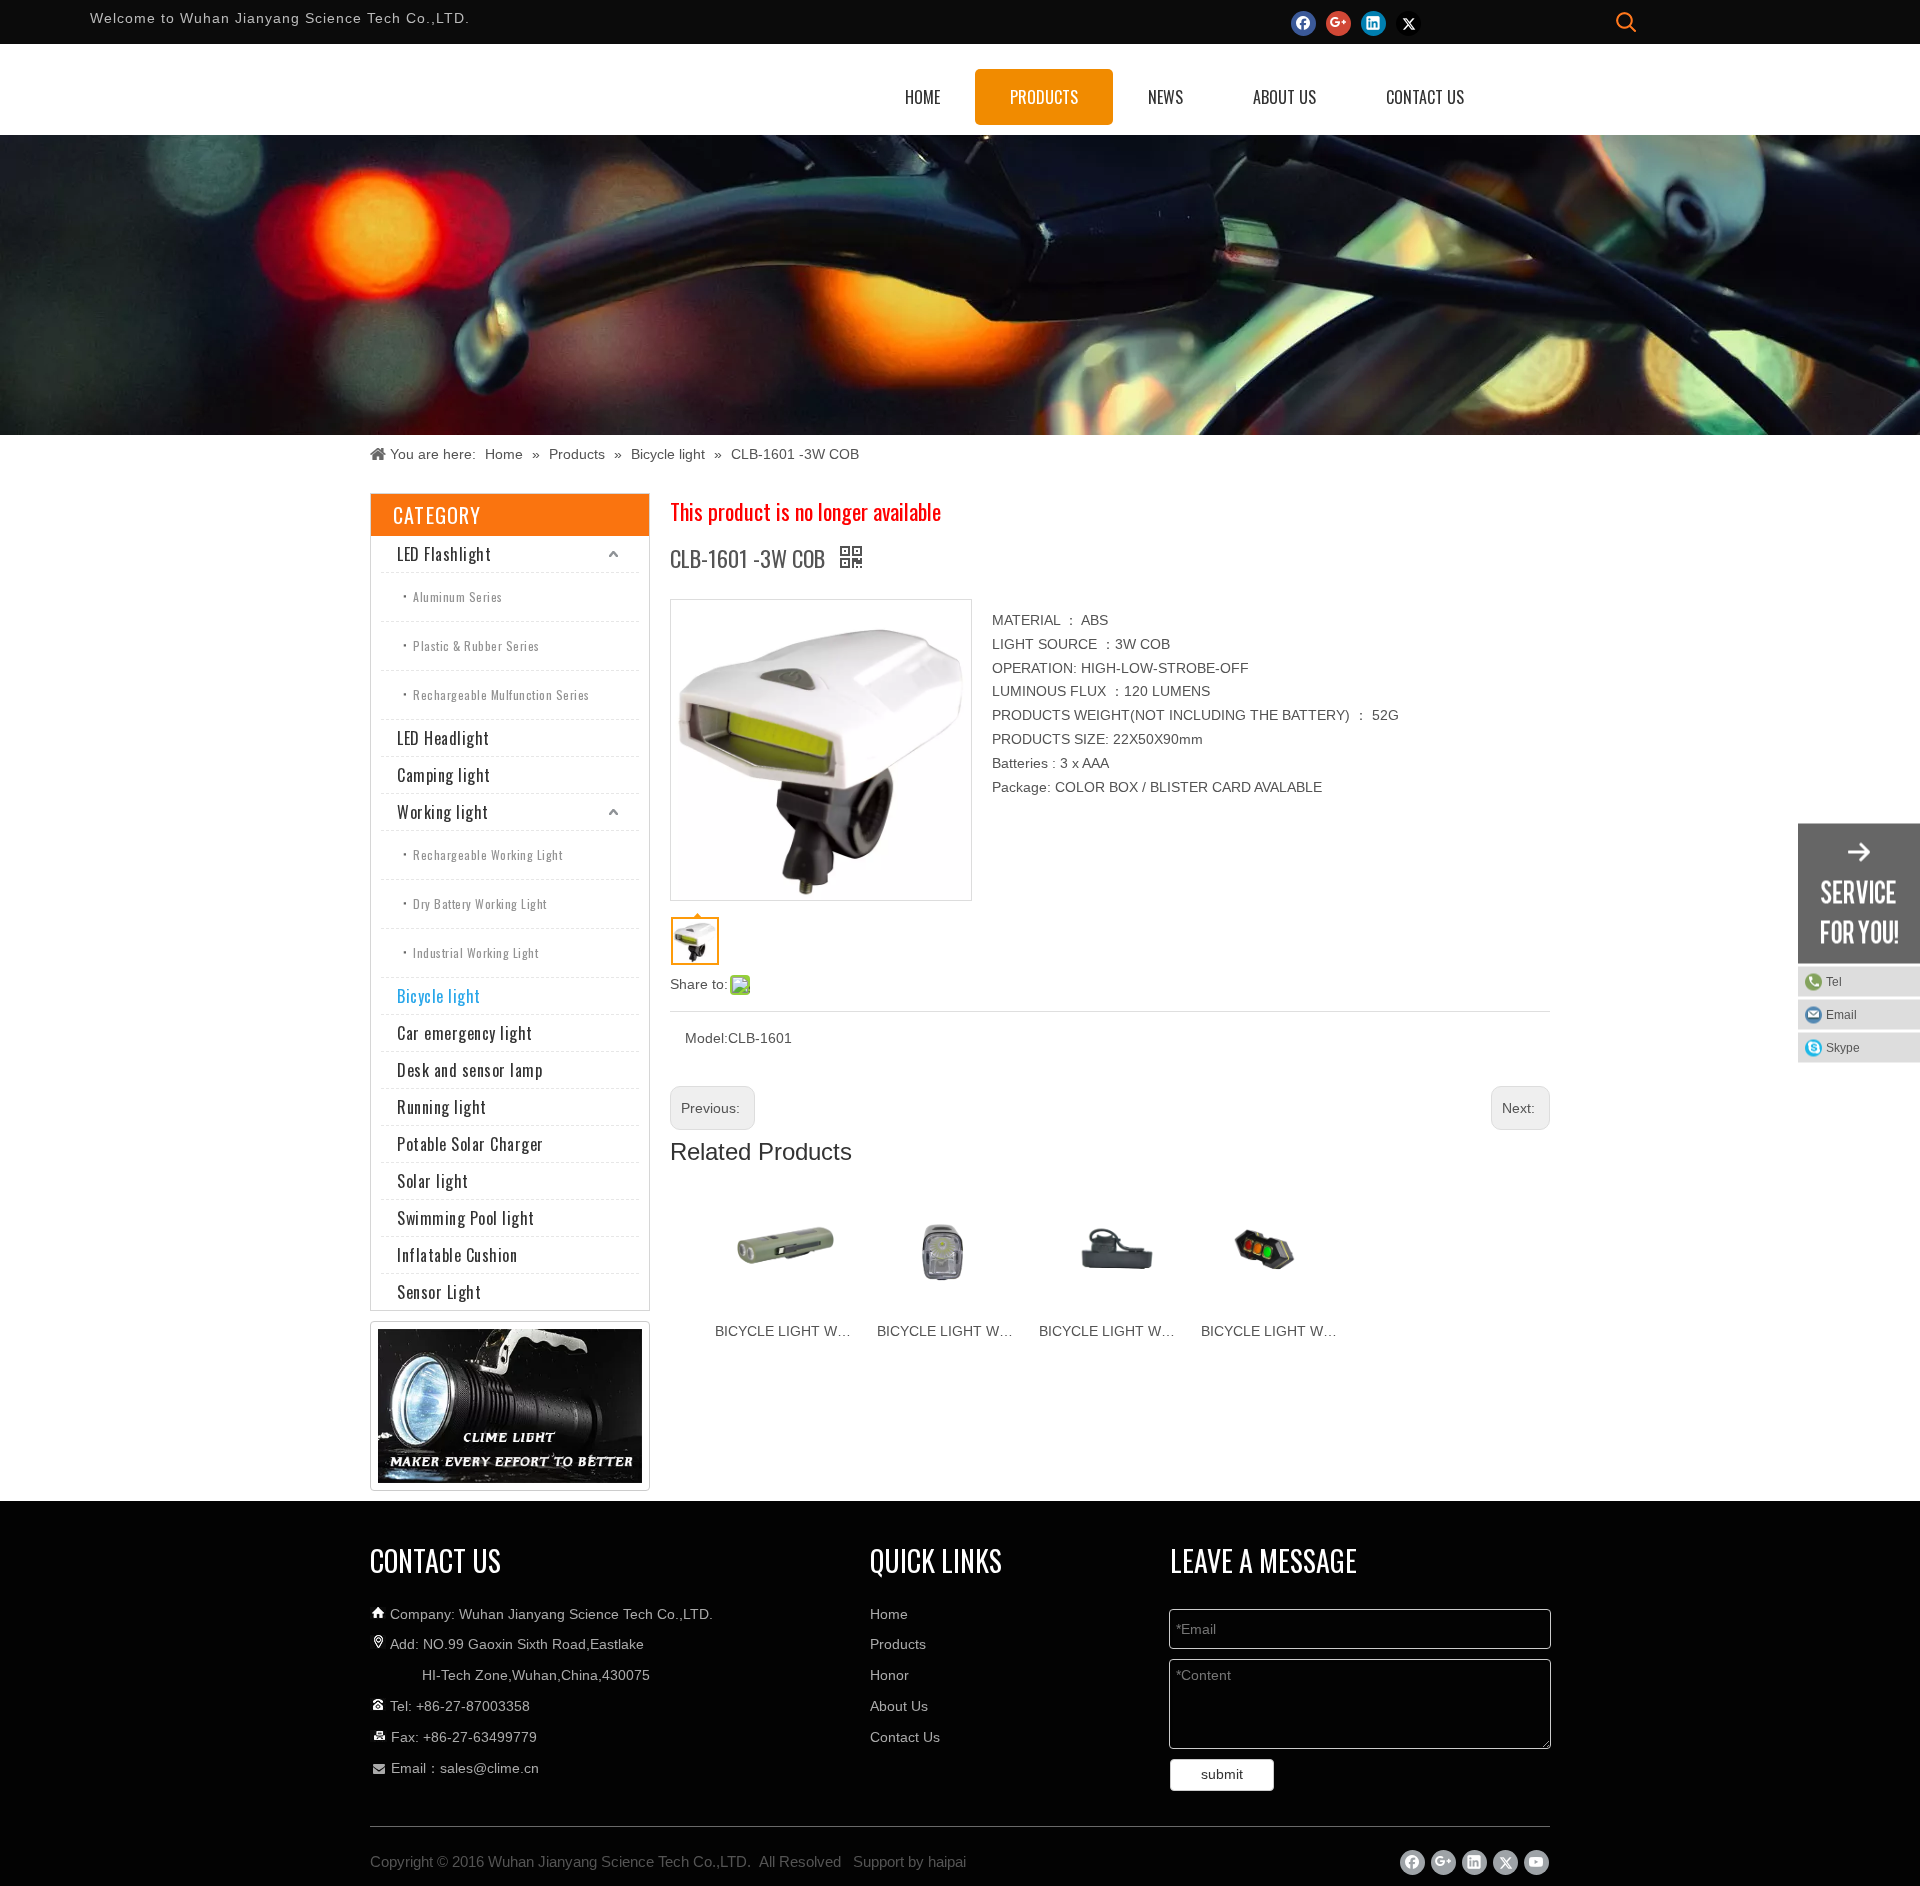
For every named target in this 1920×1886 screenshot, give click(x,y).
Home (889, 1614)
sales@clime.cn (489, 1768)
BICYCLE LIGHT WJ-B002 (1110, 1331)
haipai (947, 1861)
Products (898, 1644)
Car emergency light (465, 1033)
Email (1841, 1015)
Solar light (433, 1181)
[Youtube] (1536, 1862)
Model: (706, 1038)
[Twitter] (1408, 22)
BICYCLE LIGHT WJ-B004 (786, 1331)
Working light (443, 812)
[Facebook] (1303, 22)
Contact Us (905, 1737)
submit (1222, 1774)
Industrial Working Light (475, 952)
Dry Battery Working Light (480, 903)
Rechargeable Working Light (487, 854)
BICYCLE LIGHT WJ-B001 (1272, 1331)
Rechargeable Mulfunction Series (501, 694)
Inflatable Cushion (457, 1255)
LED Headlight (443, 738)
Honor (889, 1675)
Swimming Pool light (466, 1218)
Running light (442, 1107)
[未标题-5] (510, 1406)
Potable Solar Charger (470, 1144)
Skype (1843, 1048)
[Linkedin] (1373, 22)
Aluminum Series (458, 596)
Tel (1834, 982)
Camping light (444, 775)
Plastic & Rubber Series (476, 645)
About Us (899, 1706)
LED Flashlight (444, 554)
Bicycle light (439, 996)
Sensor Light (439, 1292)
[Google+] (1338, 22)
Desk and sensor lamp (469, 1070)
